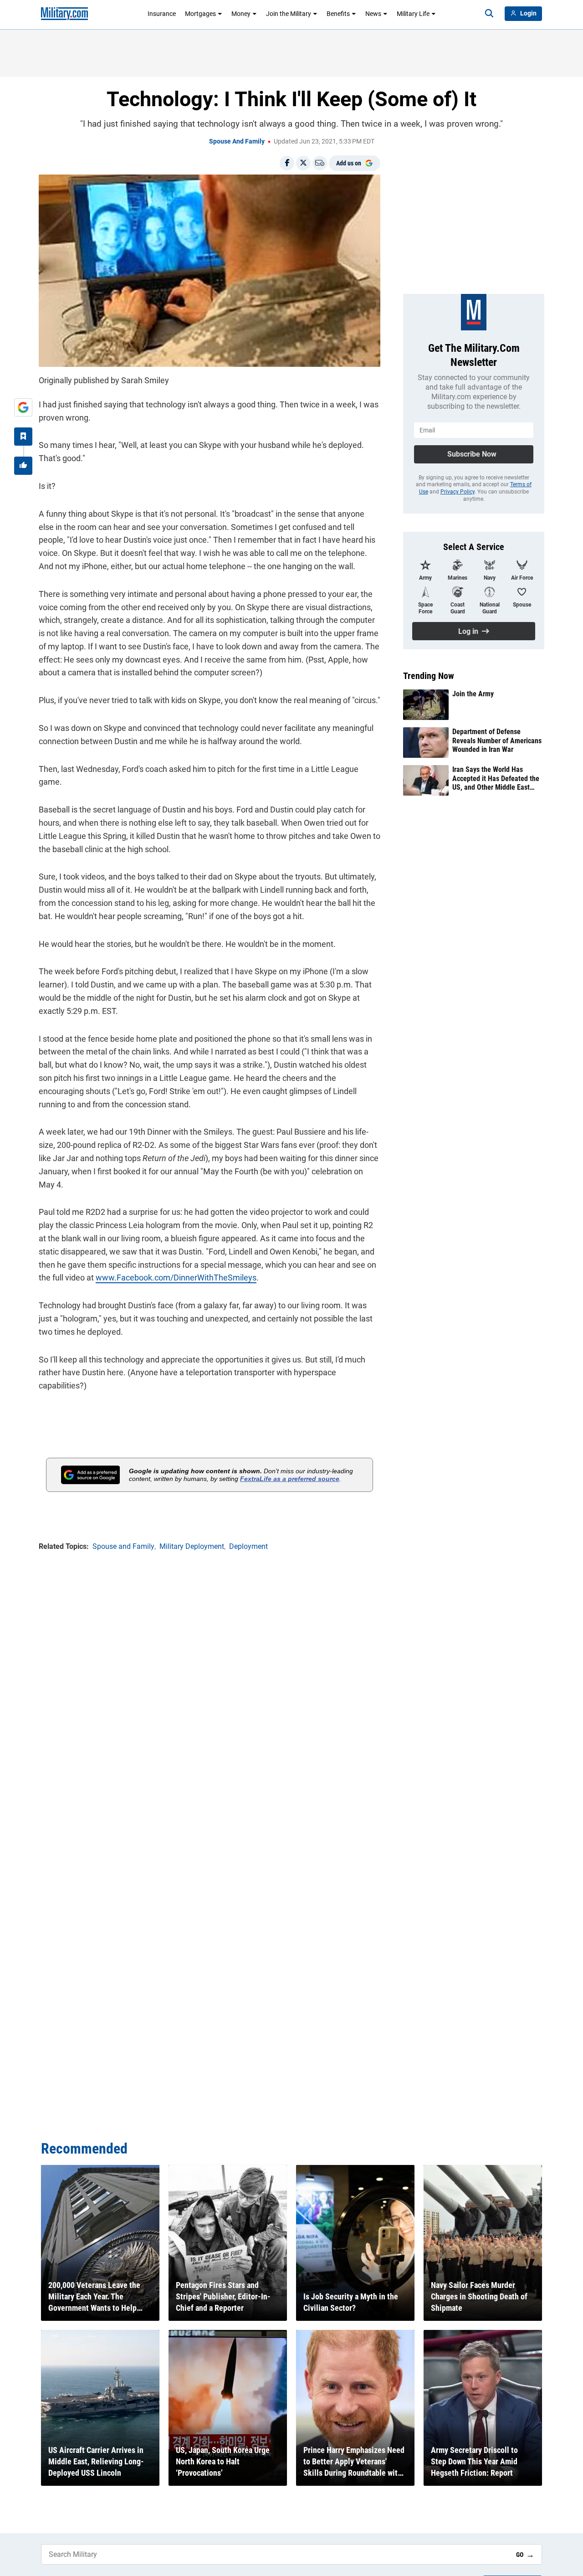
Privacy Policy (458, 492)
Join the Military (289, 14)
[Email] (320, 163)
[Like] (23, 466)
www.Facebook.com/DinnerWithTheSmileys (176, 1278)
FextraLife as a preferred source (290, 1479)
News (373, 14)
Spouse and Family (237, 141)
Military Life (413, 14)
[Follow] (23, 437)
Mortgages (200, 14)
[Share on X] (303, 163)
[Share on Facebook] (287, 163)
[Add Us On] (23, 407)
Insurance (162, 14)
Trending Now (429, 676)
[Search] (489, 14)
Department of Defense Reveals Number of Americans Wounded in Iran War (497, 740)
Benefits (338, 14)
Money (241, 14)
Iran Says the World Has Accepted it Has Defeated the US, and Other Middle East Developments (496, 778)
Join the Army (473, 694)
